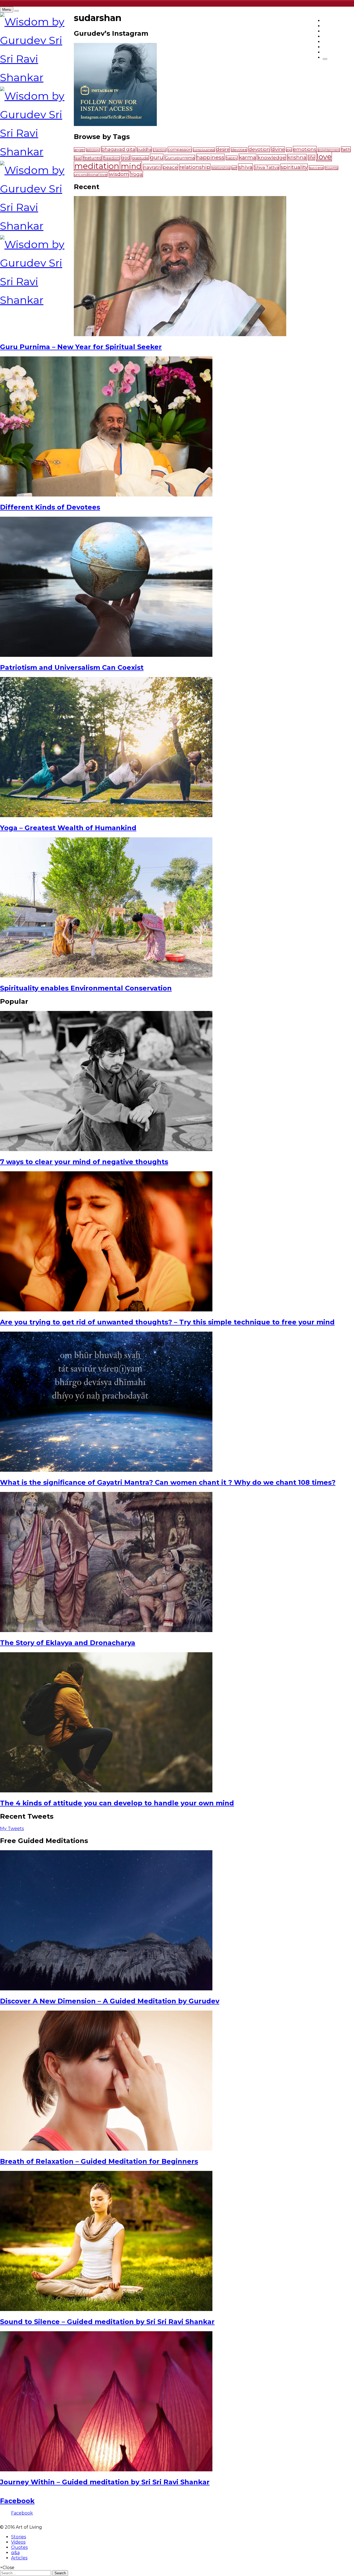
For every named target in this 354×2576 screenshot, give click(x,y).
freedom (112, 158)
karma (248, 157)
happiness (210, 157)
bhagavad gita (118, 149)
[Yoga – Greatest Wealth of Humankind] (106, 816)
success (316, 168)
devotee (239, 150)
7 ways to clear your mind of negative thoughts (84, 1162)
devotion (259, 149)
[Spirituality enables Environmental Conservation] (106, 976)
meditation (97, 166)
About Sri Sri (338, 52)
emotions (305, 149)
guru (157, 157)
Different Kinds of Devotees (50, 507)
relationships (221, 168)
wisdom (119, 174)
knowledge (272, 157)
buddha (144, 150)
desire (223, 149)
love (324, 157)
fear (78, 158)
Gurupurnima (180, 158)
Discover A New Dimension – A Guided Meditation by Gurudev (110, 2001)
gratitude (140, 158)
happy (232, 158)
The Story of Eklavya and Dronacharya (68, 1643)
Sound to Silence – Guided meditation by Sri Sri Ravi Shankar (107, 2322)
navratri (152, 167)
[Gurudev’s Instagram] (115, 124)
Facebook (17, 2501)
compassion (180, 150)
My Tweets (12, 1829)
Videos (18, 2542)
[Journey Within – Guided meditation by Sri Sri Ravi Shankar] (106, 2470)
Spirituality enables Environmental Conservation (86, 988)
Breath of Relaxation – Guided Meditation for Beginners (99, 2161)
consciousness (204, 150)
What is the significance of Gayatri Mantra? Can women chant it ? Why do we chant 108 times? (168, 1482)
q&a (15, 2553)
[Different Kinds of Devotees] (106, 495)
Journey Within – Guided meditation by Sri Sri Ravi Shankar (105, 2482)
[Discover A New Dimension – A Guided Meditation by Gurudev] (106, 1989)
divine (278, 149)
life (311, 158)
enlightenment (329, 150)
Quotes (19, 2547)
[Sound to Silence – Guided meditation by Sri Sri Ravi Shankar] (106, 2309)
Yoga (137, 174)
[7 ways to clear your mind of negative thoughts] (106, 1150)
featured (93, 158)
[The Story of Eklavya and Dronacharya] (106, 1631)
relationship (195, 167)
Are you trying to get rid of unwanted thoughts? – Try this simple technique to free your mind (167, 1322)
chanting (160, 150)
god (126, 158)
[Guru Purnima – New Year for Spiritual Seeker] (180, 335)
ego (289, 150)
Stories (19, 2537)
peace (170, 167)
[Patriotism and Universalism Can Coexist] (106, 655)
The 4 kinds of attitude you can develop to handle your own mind (117, 1803)
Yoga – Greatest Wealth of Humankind (68, 828)
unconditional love (91, 175)
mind (131, 166)
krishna (297, 157)
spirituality (294, 167)
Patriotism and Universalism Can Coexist (72, 667)
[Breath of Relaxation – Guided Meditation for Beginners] (106, 2149)
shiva (245, 167)
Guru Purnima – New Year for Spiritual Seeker (81, 347)
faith (346, 149)
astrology (93, 150)
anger (80, 150)
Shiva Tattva (267, 168)
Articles (19, 2558)
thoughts (331, 168)
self (234, 168)
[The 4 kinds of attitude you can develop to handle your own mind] (106, 1791)
